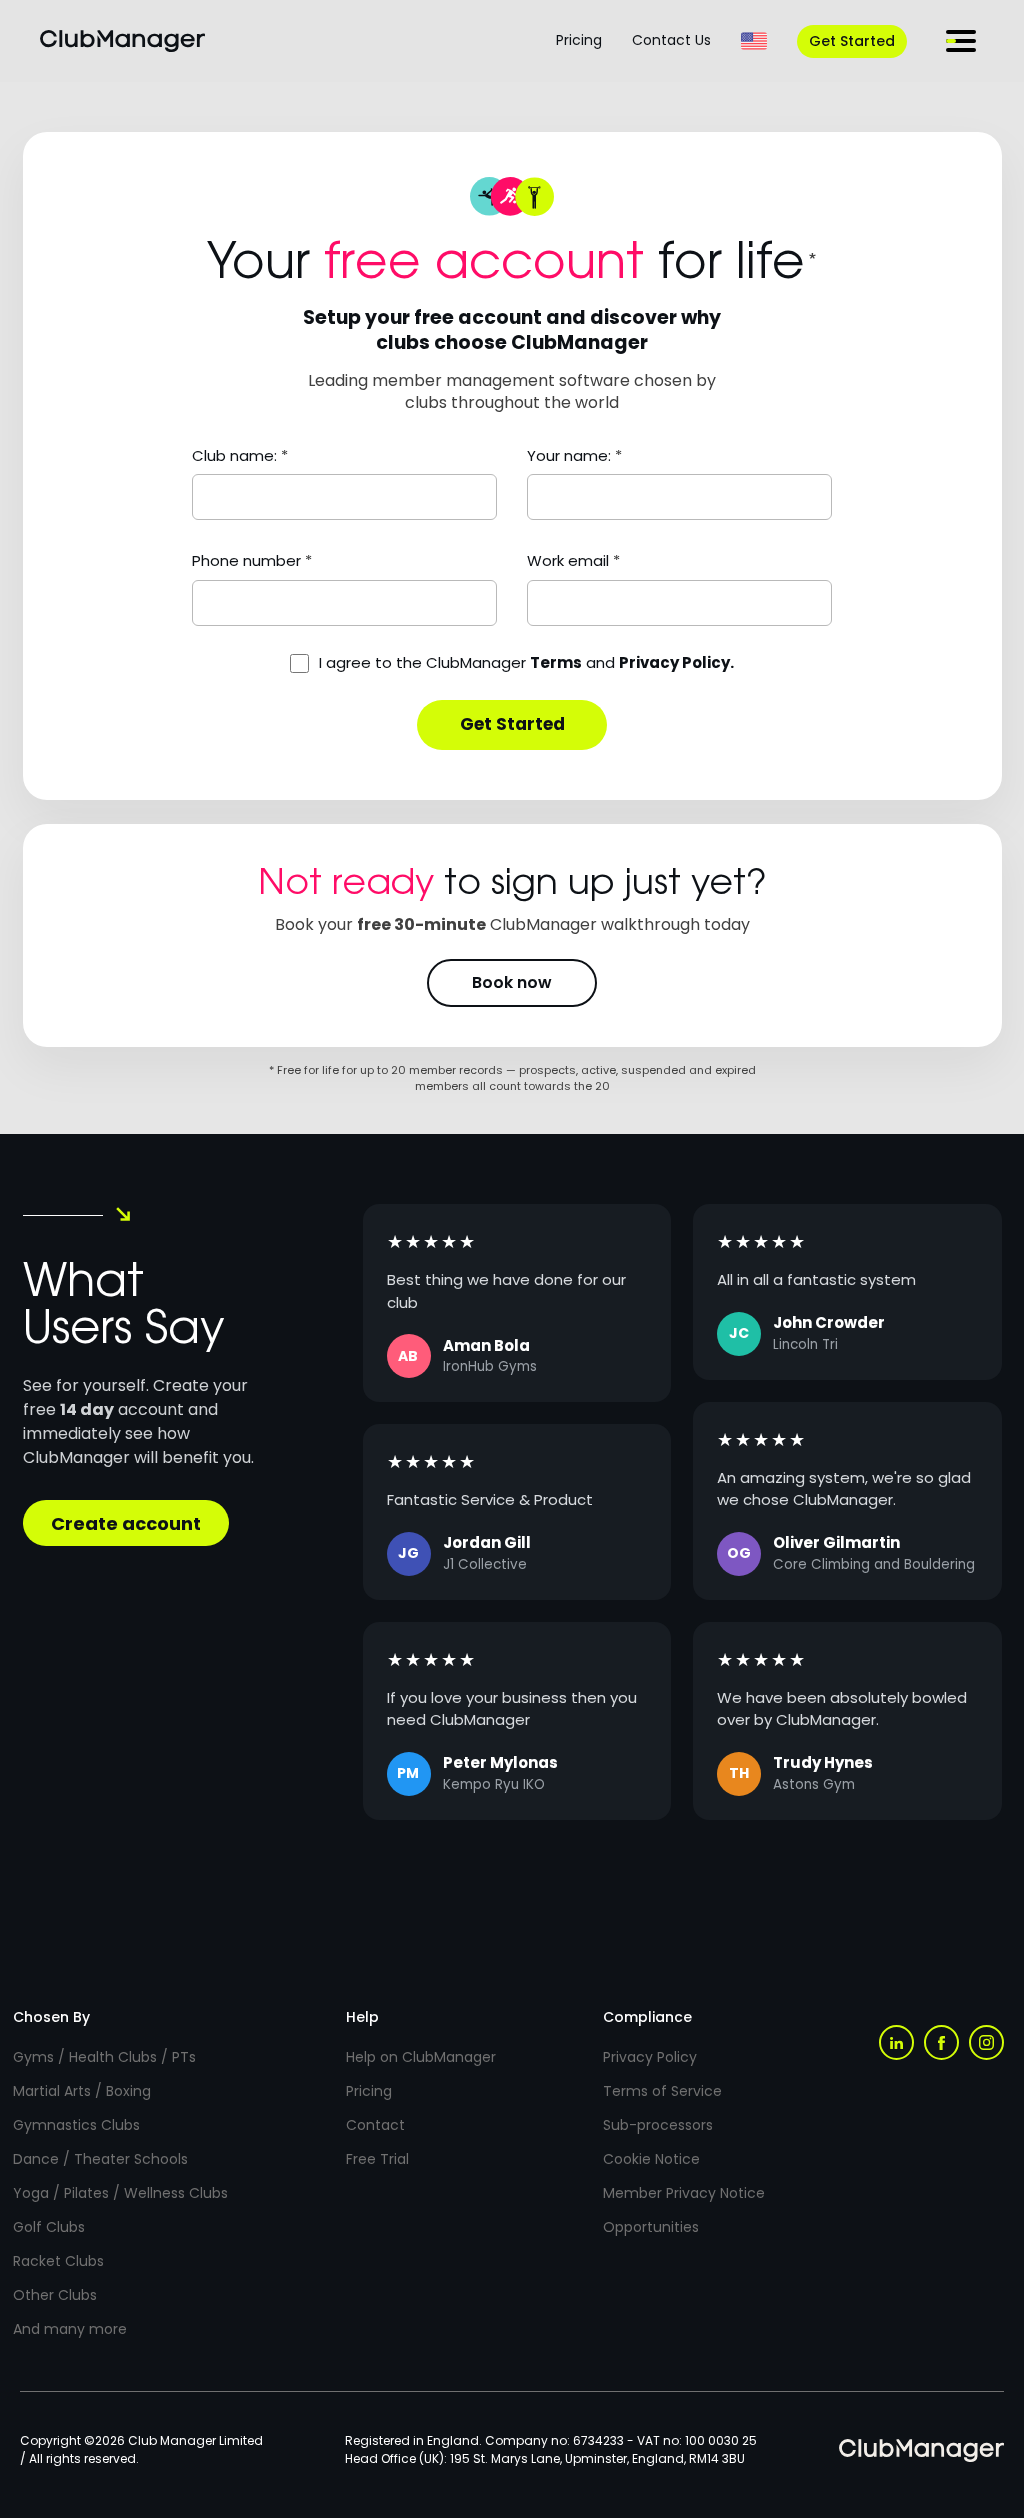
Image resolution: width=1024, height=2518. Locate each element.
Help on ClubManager (421, 2057)
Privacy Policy (650, 2057)
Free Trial (377, 2159)
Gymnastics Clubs (76, 2125)
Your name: (574, 455)
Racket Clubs (58, 2261)
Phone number (252, 560)
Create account (126, 1523)
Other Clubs (55, 2295)
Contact (375, 2125)
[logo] (122, 41)
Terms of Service (662, 2091)
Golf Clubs (49, 2227)
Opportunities (651, 2227)
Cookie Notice (651, 2159)
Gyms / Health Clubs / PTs (104, 2057)
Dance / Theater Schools (100, 2159)
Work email (573, 560)
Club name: (240, 455)
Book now (512, 982)
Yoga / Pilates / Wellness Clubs (120, 2193)
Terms (556, 662)
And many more (70, 2329)
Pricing (579, 40)
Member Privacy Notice (684, 2193)
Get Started (512, 724)
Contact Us (671, 40)
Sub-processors (658, 2125)
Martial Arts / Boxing (82, 2091)
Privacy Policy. (676, 662)
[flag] (754, 40)
